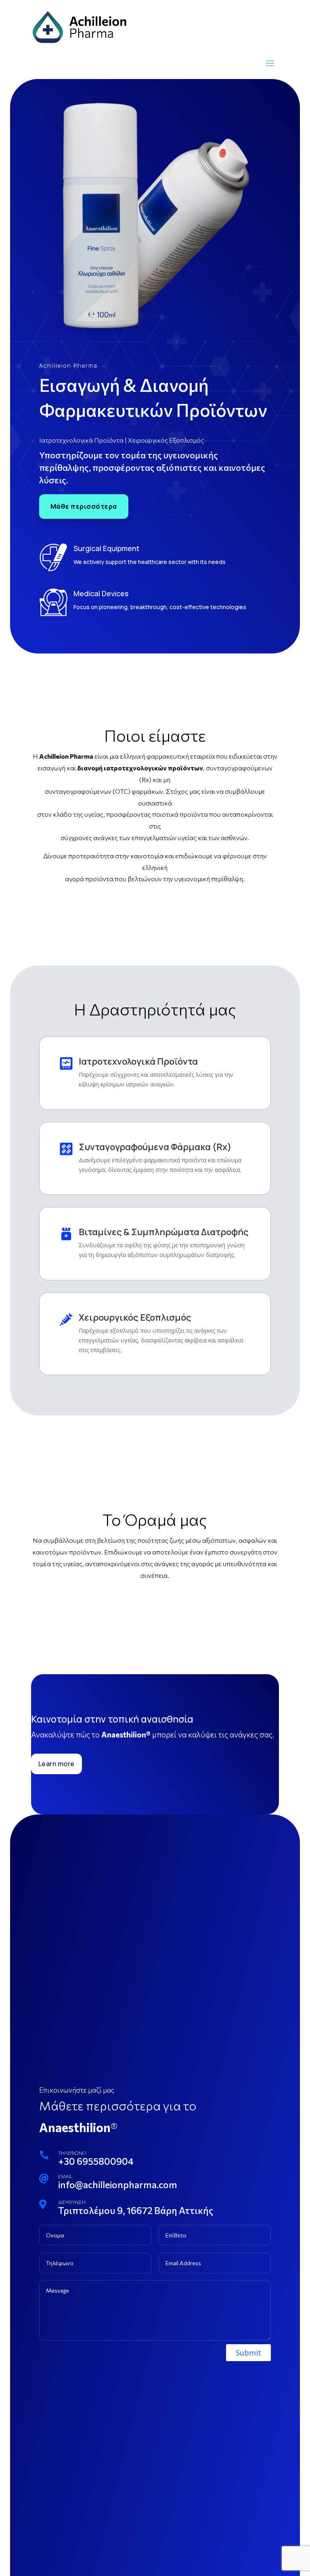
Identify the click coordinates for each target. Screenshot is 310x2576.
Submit (248, 2353)
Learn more (57, 1764)
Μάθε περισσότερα (84, 506)
